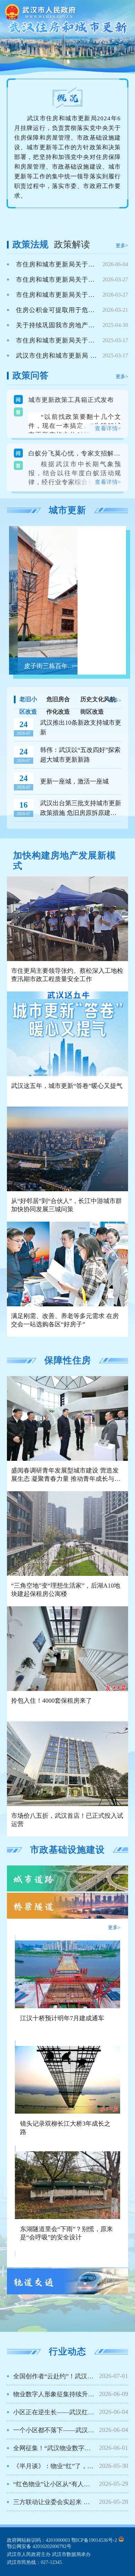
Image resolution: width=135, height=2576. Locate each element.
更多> (122, 246)
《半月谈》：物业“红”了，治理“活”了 (65, 2466)
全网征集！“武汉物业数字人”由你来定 (66, 2448)
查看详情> (108, 428)
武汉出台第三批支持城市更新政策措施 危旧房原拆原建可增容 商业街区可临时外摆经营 (81, 809)
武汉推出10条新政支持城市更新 (81, 727)
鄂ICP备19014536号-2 (94, 2540)
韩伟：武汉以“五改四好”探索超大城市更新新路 (80, 755)
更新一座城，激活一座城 (74, 781)
